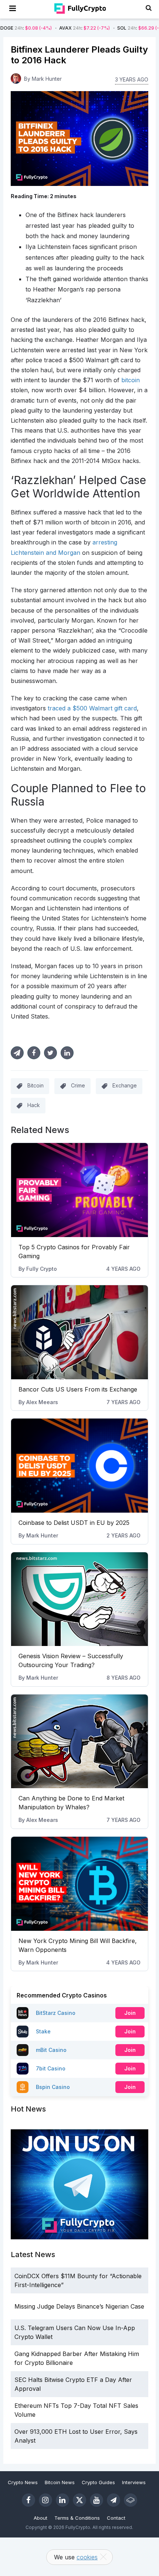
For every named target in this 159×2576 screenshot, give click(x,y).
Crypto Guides (98, 2482)
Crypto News (23, 2482)
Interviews (134, 2482)
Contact (116, 2518)
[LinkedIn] (62, 2500)
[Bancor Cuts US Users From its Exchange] (80, 1332)
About (40, 2518)
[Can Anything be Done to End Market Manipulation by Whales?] (80, 1742)
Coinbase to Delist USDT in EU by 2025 (74, 1523)
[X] (79, 2500)
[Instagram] (45, 2500)
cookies (87, 2557)
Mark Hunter (42, 1535)
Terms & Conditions (77, 2518)
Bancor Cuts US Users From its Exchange (78, 1389)
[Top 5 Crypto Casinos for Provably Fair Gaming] (80, 1190)
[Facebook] (28, 2500)
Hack (34, 1105)
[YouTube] (97, 2500)
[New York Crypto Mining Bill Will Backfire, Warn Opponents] (80, 1884)
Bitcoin (35, 1085)
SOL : (110, 28)
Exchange (125, 1085)
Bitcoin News (60, 2482)
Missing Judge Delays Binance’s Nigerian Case (79, 2306)
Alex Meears (42, 1402)
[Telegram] (114, 2500)
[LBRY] (131, 2500)
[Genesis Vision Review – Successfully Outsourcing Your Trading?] (80, 1599)
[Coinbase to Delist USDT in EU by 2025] (80, 1466)
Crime (78, 1085)
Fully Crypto (42, 1269)
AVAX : (52, 28)
